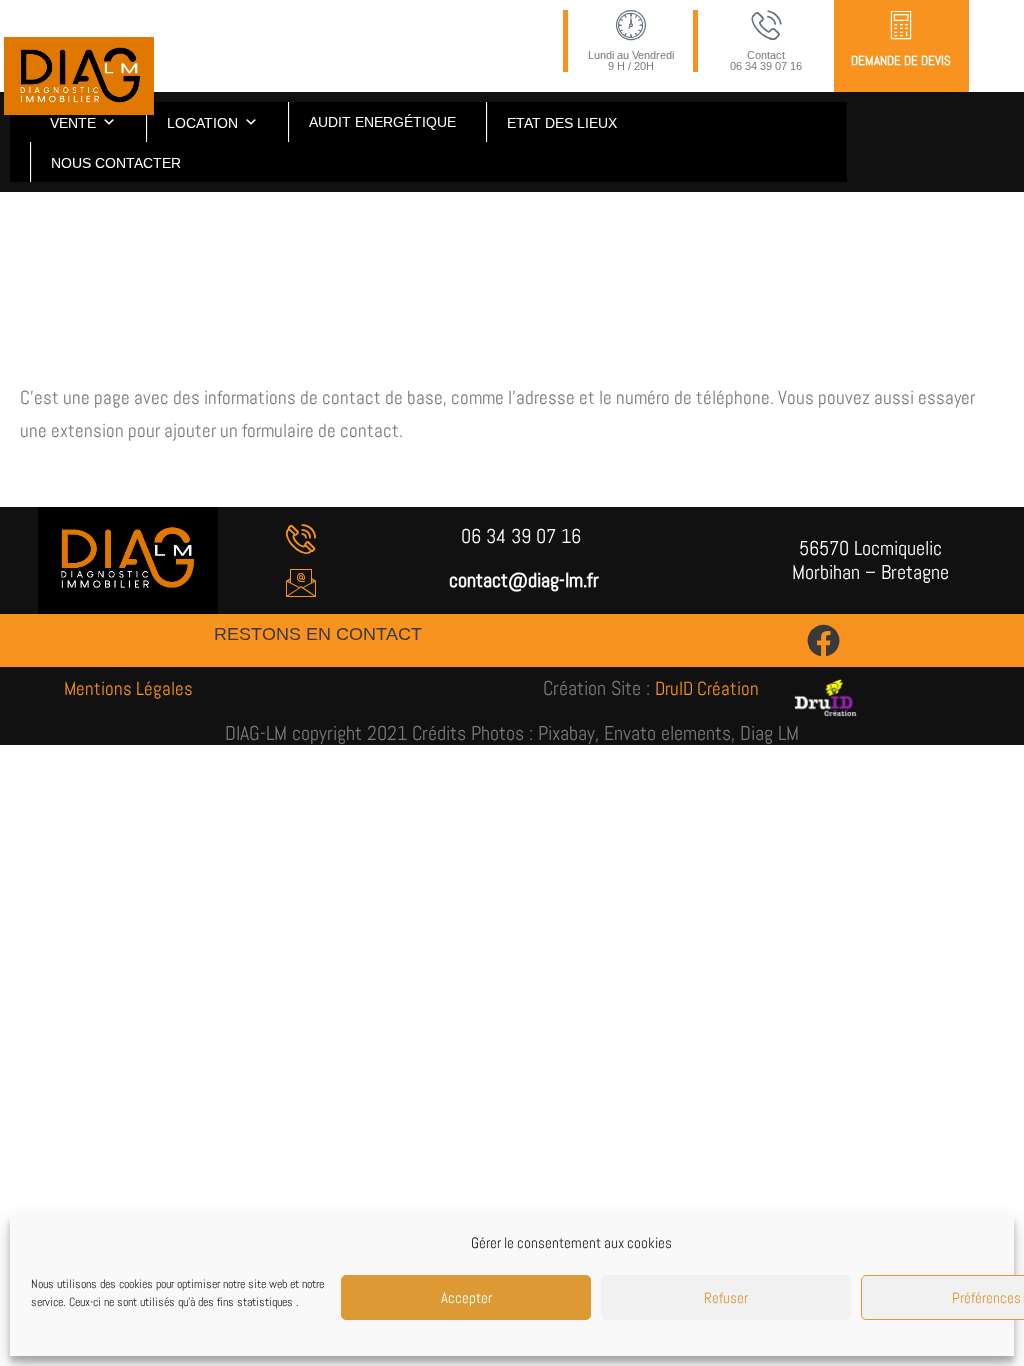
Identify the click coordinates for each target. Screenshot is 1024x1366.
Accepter (466, 1297)
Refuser (726, 1297)
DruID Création (707, 688)
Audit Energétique (382, 122)
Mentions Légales (128, 688)
